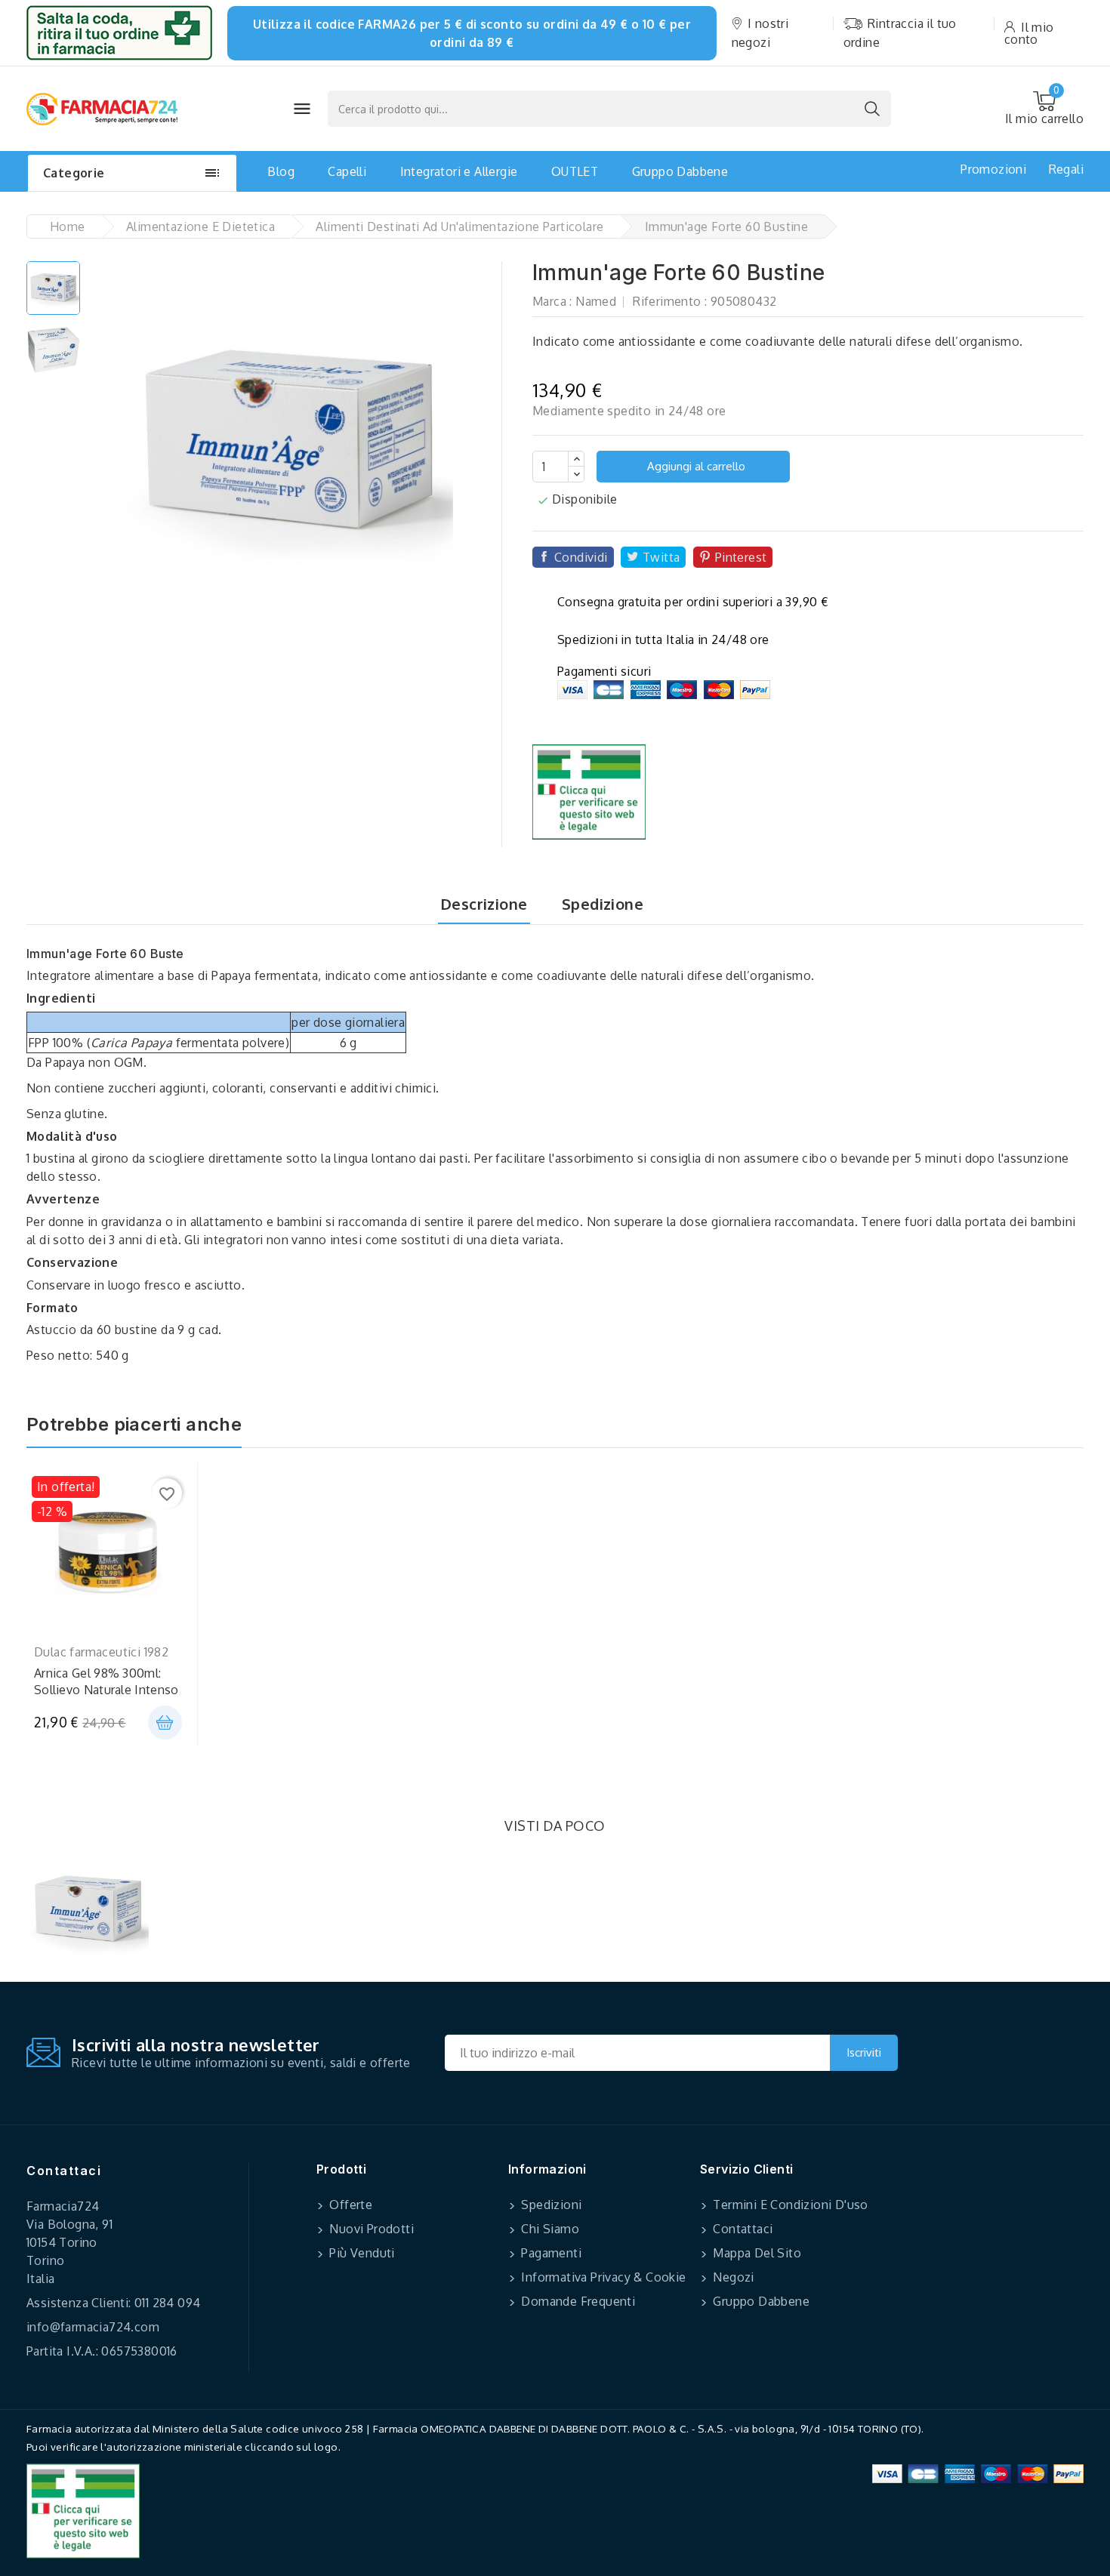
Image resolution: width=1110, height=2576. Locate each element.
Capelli (347, 171)
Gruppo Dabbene (680, 171)
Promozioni (993, 169)
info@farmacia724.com (93, 2327)
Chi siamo (549, 2229)
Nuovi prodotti (370, 2229)
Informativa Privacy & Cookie (602, 2277)
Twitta (661, 557)
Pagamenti (550, 2253)
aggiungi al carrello (165, 1722)
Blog (281, 171)
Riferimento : (670, 301)
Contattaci (64, 2171)
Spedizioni (550, 2205)
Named (596, 301)
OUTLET (575, 171)
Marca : (552, 301)
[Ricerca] (872, 109)
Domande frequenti (577, 2301)
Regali (1066, 169)
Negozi (732, 2277)
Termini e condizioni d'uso (789, 2205)
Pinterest (741, 557)
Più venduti (361, 2253)
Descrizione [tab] (484, 904)
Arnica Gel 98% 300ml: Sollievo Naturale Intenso (106, 1681)
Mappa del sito (755, 2253)
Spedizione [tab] (603, 904)
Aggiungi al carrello (695, 466)
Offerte (349, 2205)
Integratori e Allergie (459, 171)
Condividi (581, 557)
